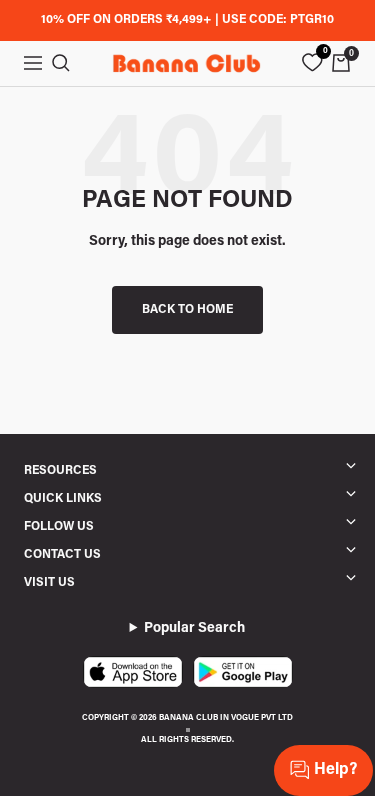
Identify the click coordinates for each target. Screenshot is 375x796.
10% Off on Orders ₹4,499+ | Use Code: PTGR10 (187, 20)
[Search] (61, 63)
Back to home (187, 310)
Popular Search (194, 629)
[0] (312, 63)
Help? (335, 770)
